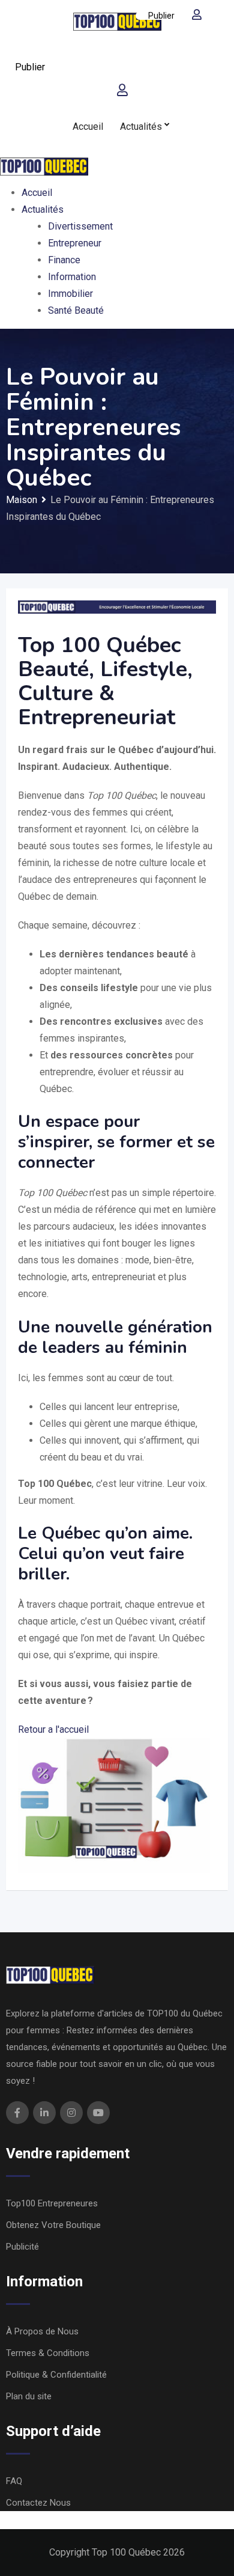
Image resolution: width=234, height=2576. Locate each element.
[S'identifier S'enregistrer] (122, 90)
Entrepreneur (75, 243)
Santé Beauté (76, 310)
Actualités (141, 127)
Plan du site (29, 2396)
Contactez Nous (38, 2503)
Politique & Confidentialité (56, 2375)
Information (72, 277)
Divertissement (80, 226)
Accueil (88, 127)
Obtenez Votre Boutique (53, 2225)
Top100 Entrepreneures (52, 2203)
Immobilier (70, 294)
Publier (30, 67)
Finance (64, 260)
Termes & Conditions (48, 2353)
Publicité (22, 2247)
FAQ (14, 2481)
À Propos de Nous (42, 2331)
